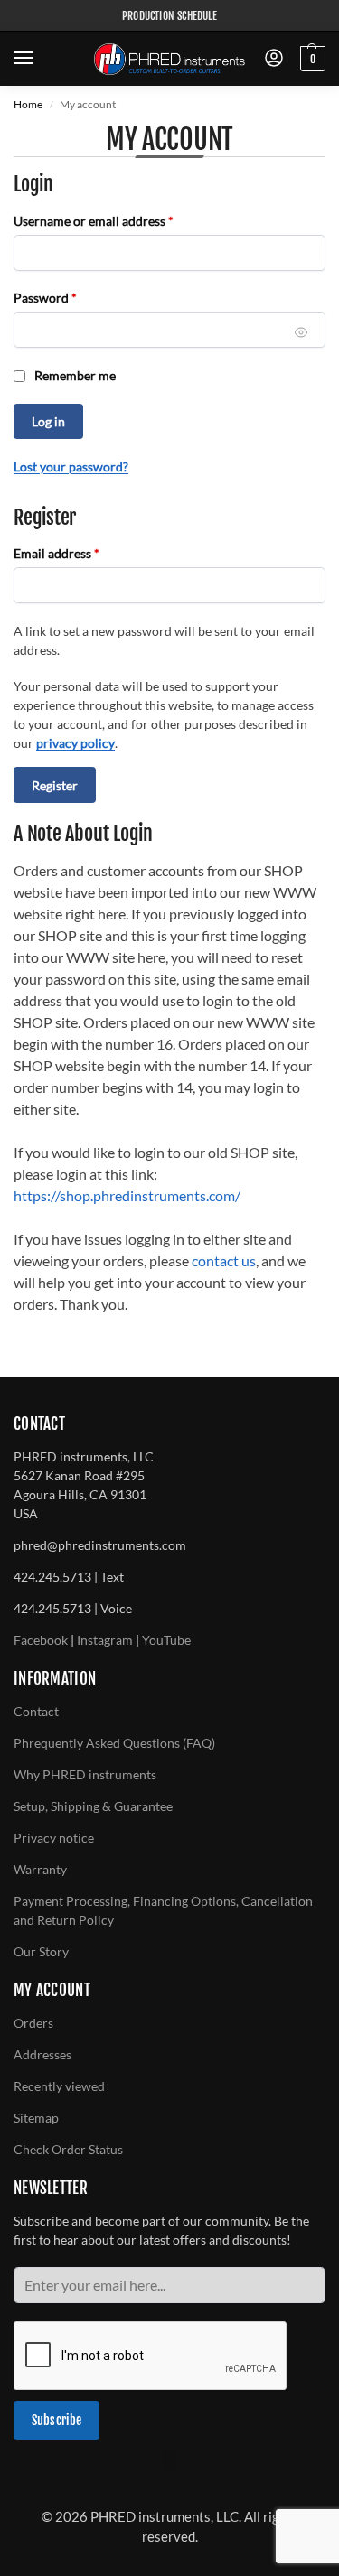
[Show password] (301, 333)
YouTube (166, 1640)
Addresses (42, 2054)
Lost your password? (71, 467)
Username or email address (119, 220)
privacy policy (75, 743)
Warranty (40, 1869)
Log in (48, 421)
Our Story (41, 1951)
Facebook (41, 1640)
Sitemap (36, 2118)
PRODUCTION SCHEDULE (169, 16)
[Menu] (41, 59)
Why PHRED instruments (85, 1774)
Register (55, 785)
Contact (36, 1711)
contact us (224, 1260)
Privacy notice (54, 1838)
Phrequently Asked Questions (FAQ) (114, 1743)
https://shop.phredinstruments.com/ (127, 1195)
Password (71, 297)
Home (28, 104)
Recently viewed (59, 2086)
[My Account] (274, 59)
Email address (82, 553)
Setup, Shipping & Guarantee (93, 1806)
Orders (33, 2023)
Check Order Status (68, 2149)
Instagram (105, 1640)
